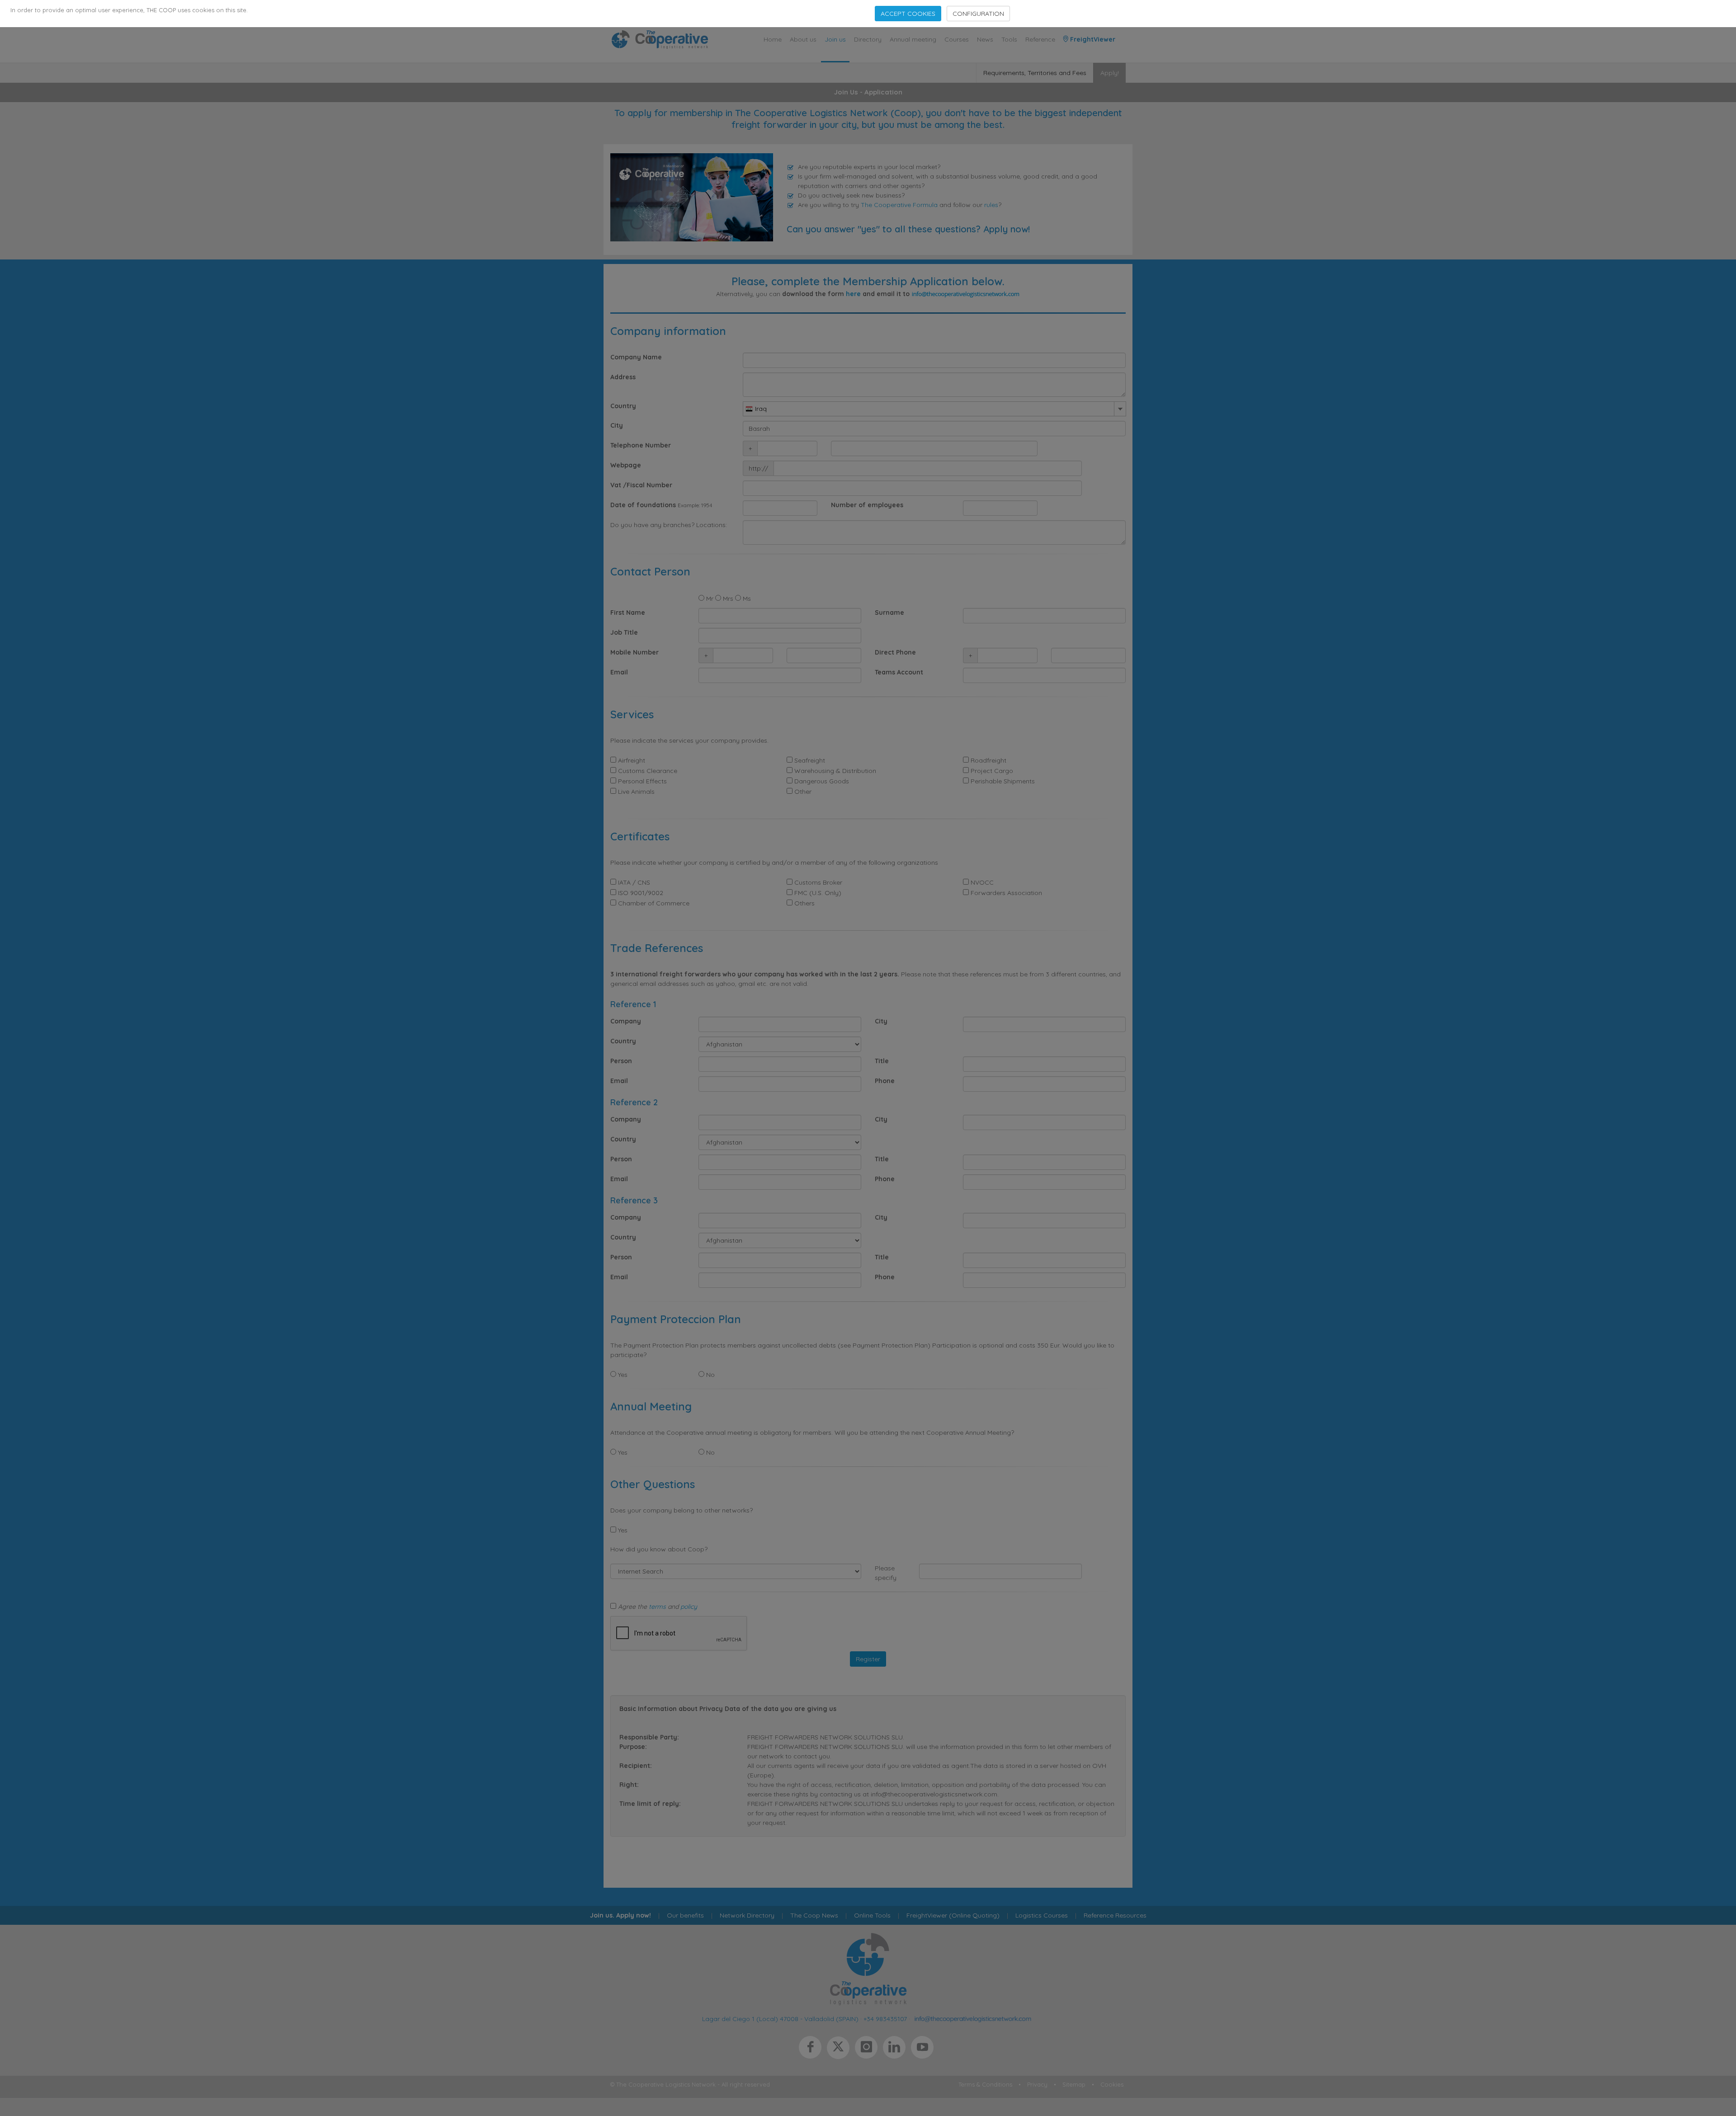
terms (657, 1607)
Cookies (1112, 2084)
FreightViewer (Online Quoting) (953, 1915)
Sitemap (1074, 2084)
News (985, 39)
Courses (957, 39)
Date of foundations (643, 505)
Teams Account (899, 672)
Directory (868, 39)
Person (621, 1061)
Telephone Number (641, 445)
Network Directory (747, 1915)
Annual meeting (913, 39)
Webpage (626, 465)
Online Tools (872, 1915)
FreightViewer (1092, 39)
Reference (1040, 39)
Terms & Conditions (985, 2084)
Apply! (1110, 73)
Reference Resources (1115, 1915)
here (853, 294)
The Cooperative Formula (899, 205)
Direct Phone (895, 652)
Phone (885, 1081)
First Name (628, 613)
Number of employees (867, 505)
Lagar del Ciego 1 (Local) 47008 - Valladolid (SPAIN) (780, 2018)
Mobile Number (634, 652)
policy (689, 1607)
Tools (1009, 39)
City (617, 425)
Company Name (636, 357)
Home (773, 39)
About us (803, 39)
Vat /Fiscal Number (641, 485)
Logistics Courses (1042, 1915)
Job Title (624, 632)
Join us (835, 39)
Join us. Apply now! (620, 1915)
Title (882, 1061)
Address (623, 377)
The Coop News (814, 1915)
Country (623, 406)
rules (991, 205)
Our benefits (685, 1915)
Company (626, 1021)
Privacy (1037, 2084)
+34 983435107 (885, 2018)
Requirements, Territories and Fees (1035, 73)
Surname (889, 613)
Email (619, 672)
